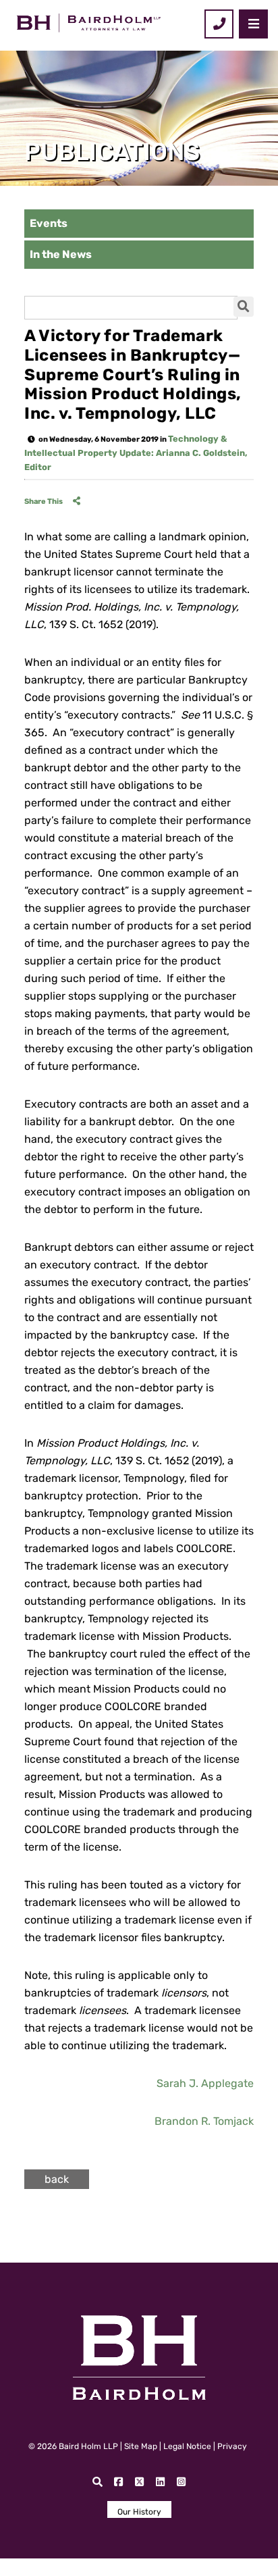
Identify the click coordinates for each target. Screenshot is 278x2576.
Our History (139, 2512)
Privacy (232, 2446)
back (57, 2179)
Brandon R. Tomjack (204, 2121)
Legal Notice (187, 2446)
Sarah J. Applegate (205, 2083)
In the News (61, 254)
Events (49, 223)
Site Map (141, 2446)
